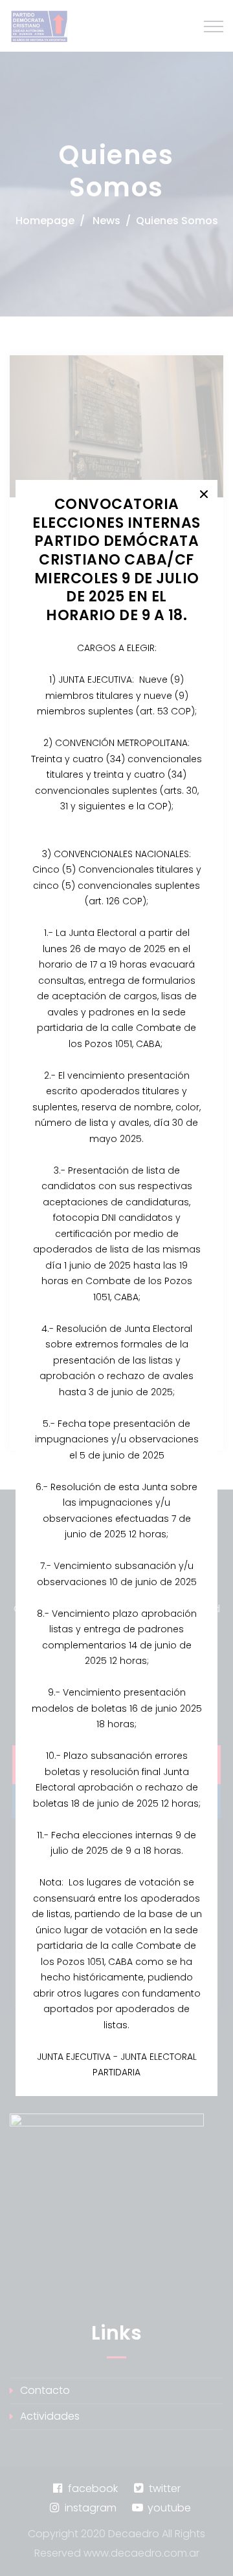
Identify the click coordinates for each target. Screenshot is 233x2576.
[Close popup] (204, 493)
